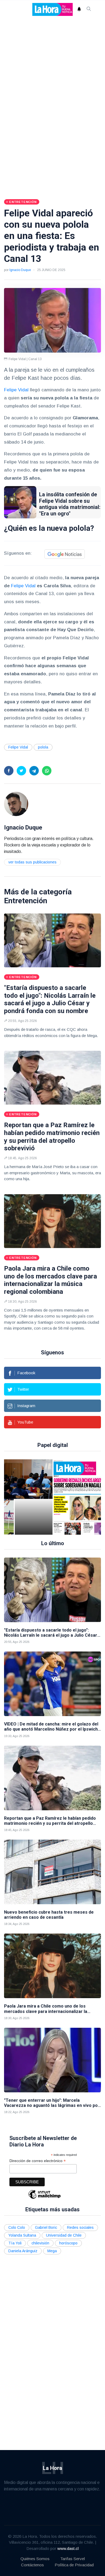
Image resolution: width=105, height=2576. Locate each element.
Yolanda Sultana (22, 2235)
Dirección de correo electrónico (38, 2161)
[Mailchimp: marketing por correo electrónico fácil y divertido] (44, 2198)
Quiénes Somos (35, 2559)
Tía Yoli (15, 2243)
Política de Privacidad (74, 2565)
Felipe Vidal (16, 390)
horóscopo (68, 2243)
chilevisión (40, 2243)
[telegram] (34, 771)
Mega (52, 2251)
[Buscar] (89, 9)
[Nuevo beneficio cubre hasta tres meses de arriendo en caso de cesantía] (52, 1872)
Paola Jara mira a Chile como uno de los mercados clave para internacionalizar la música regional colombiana (50, 1280)
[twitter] (21, 771)
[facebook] (9, 771)
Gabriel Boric (46, 2227)
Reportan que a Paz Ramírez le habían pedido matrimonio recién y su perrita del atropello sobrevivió (52, 1137)
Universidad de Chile (64, 2235)
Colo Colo (17, 2227)
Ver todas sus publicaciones (32, 862)
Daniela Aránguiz (23, 2251)
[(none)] (16, 804)
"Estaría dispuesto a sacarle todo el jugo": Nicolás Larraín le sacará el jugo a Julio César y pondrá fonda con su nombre (50, 999)
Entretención (26, 901)
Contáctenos (32, 2565)
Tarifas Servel (73, 2559)
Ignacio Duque (20, 270)
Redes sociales (80, 2227)
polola (43, 747)
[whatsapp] (47, 771)
